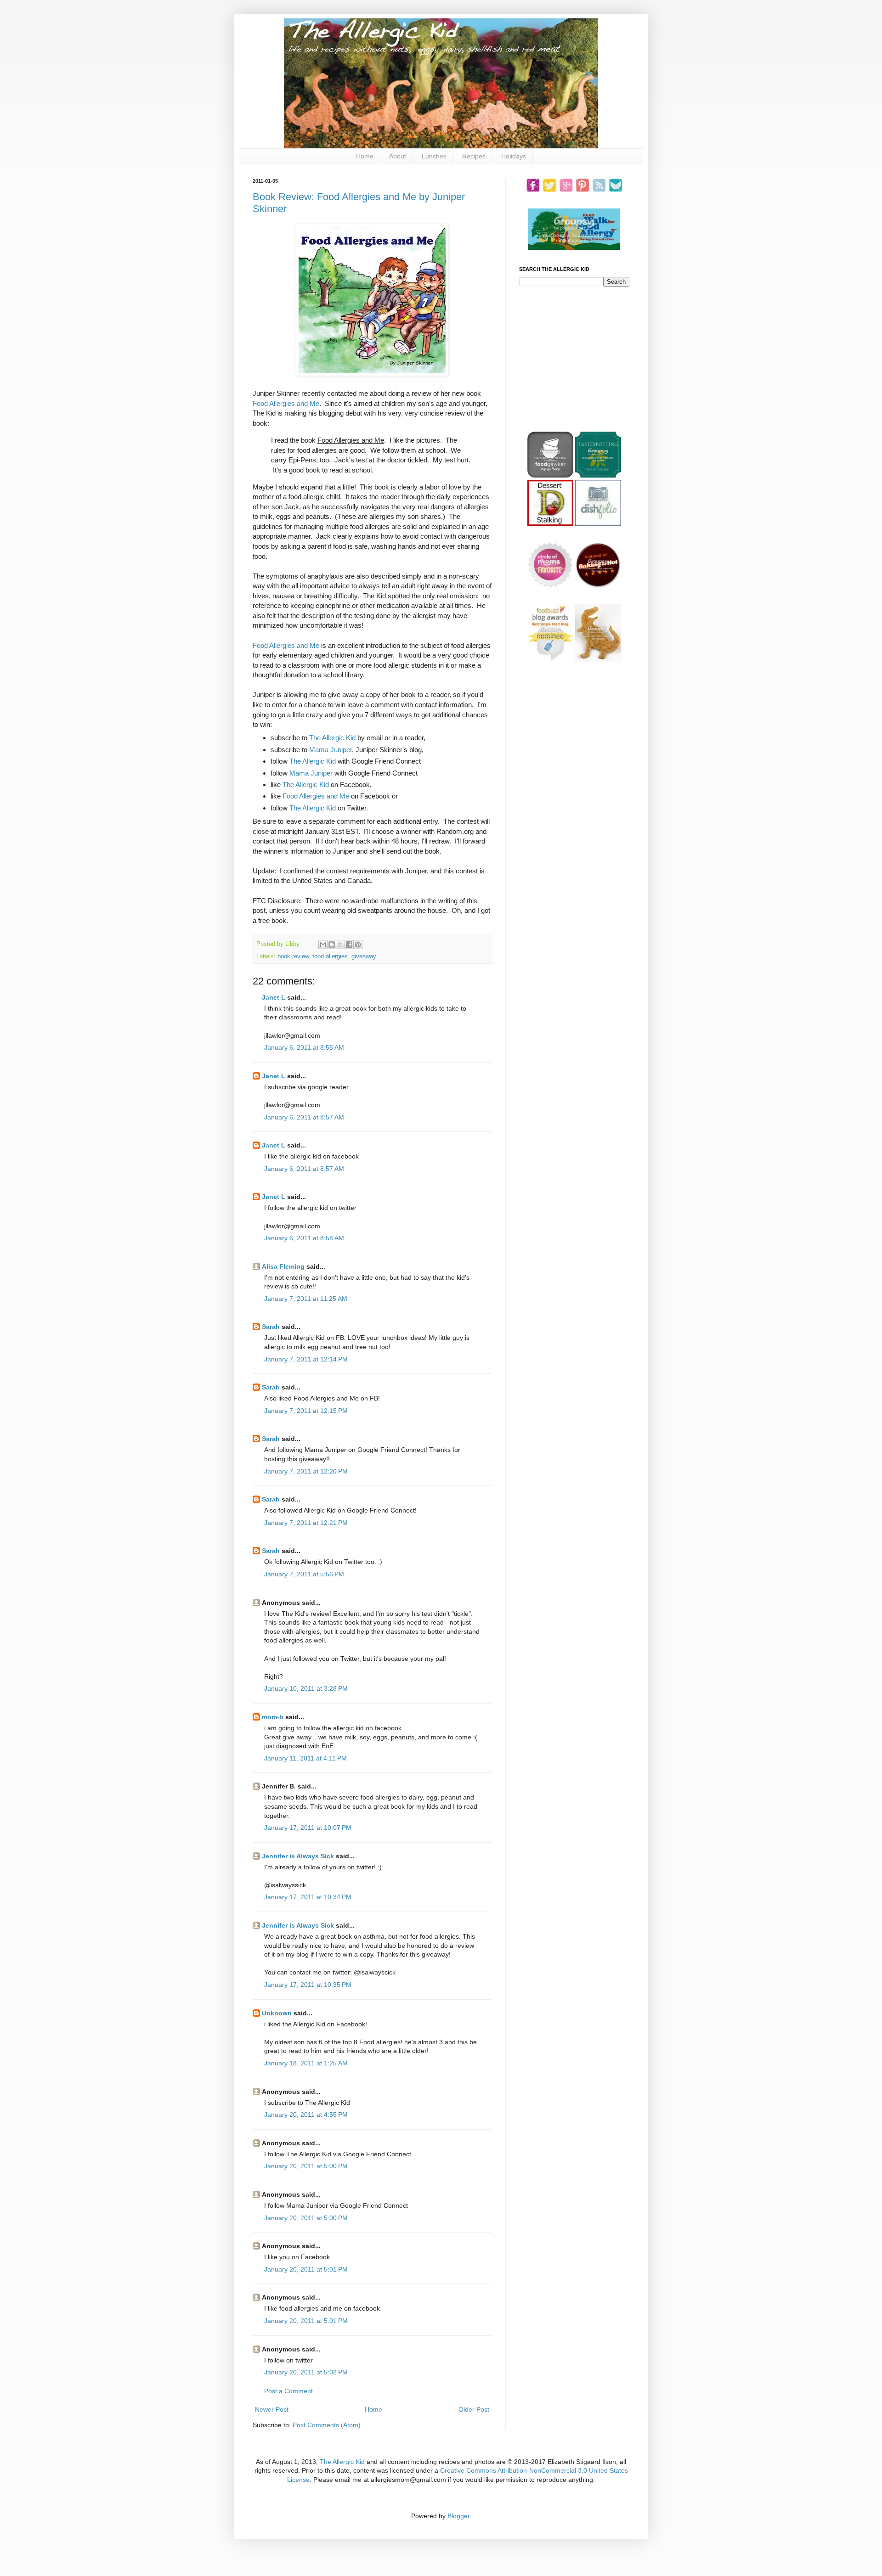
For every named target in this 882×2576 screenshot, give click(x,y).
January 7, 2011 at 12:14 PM (306, 1359)
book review (293, 956)
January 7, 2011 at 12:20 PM (306, 1471)
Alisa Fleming (283, 1266)
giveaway (364, 956)
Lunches (434, 156)
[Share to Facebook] (349, 945)
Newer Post (272, 2409)
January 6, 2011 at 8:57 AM (304, 1117)
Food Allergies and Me (286, 403)
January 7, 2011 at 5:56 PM (304, 1574)
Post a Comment (288, 2391)
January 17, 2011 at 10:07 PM (308, 1828)
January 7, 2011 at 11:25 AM (306, 1299)
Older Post (474, 2409)
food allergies (330, 956)
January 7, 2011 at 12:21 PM (306, 1523)
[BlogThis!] (332, 945)
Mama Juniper (331, 750)
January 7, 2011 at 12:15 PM (306, 1411)
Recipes (474, 156)
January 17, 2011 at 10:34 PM (308, 1897)
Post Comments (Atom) (327, 2425)
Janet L (274, 997)
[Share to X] (340, 945)
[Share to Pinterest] (358, 945)
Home (365, 156)
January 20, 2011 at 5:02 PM (306, 2372)
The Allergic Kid (332, 738)
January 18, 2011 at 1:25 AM (306, 2063)
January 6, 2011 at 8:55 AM (304, 1047)
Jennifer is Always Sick (298, 1856)
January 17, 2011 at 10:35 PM (308, 1985)
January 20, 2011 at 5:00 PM (306, 2166)
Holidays (514, 156)
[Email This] (323, 945)
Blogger (458, 2516)
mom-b (273, 1717)
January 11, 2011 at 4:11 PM (305, 1758)
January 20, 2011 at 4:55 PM (306, 2115)
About (398, 156)
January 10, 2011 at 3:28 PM (306, 1688)
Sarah (271, 1327)
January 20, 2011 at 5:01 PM (306, 2269)
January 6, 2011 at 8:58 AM (304, 1238)
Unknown (277, 2013)
